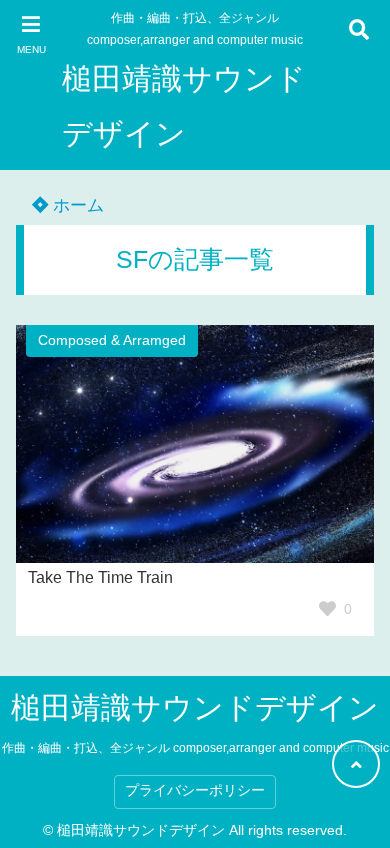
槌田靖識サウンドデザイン (184, 106)
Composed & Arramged (112, 340)
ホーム (76, 205)
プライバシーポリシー (195, 790)
